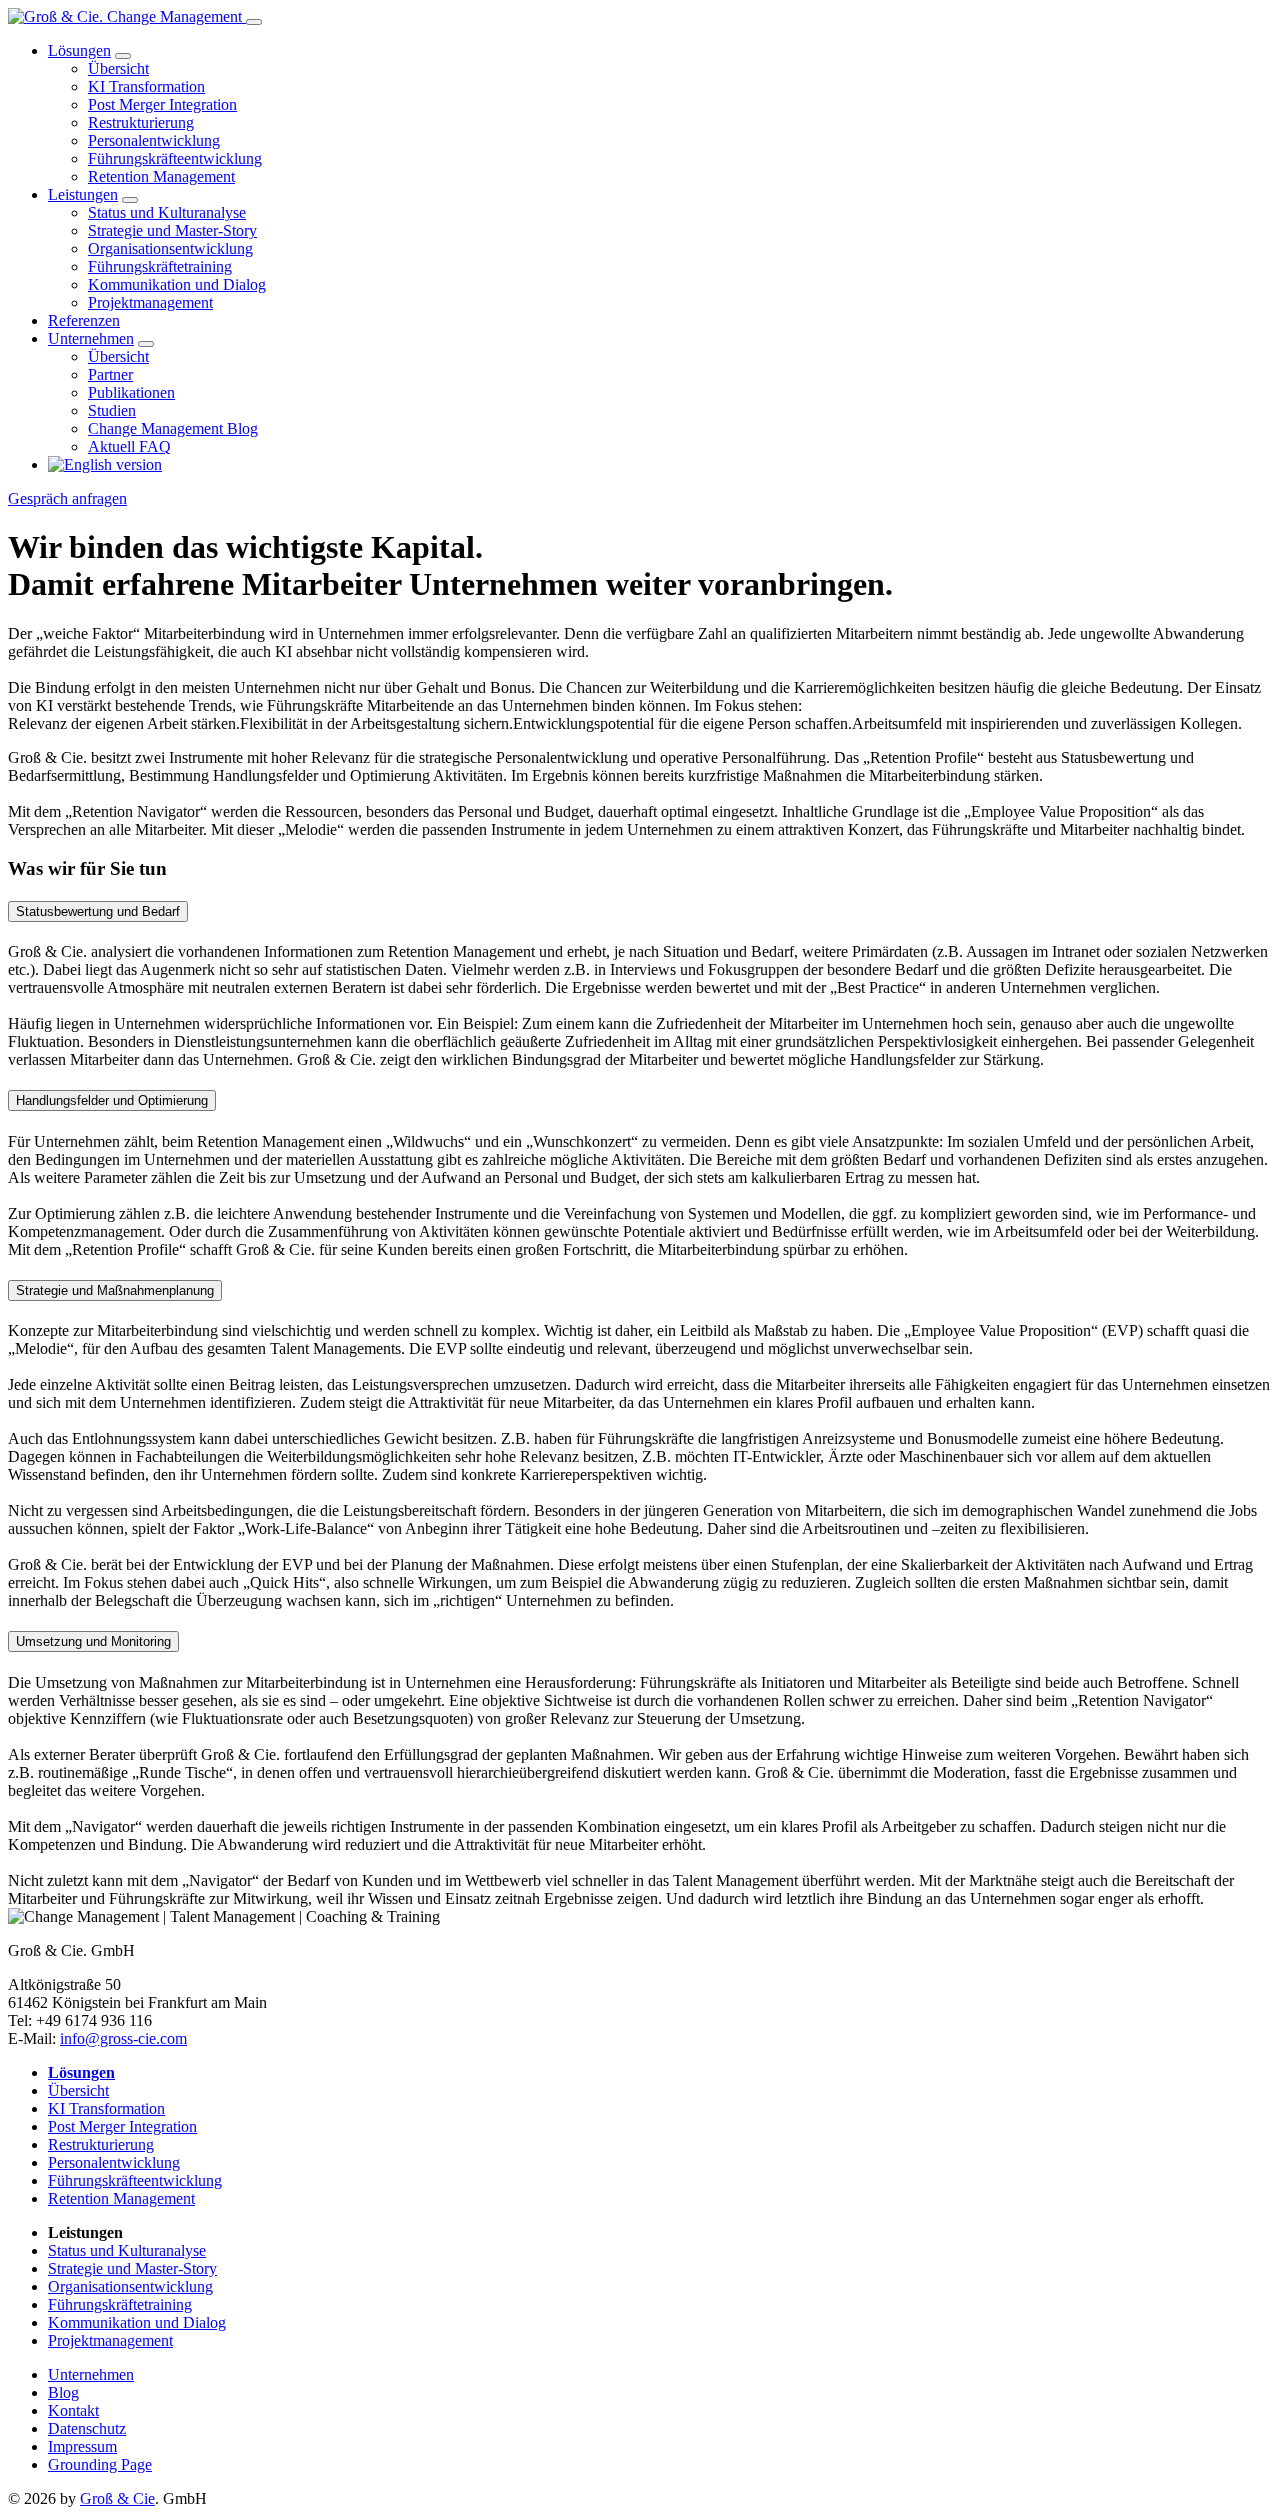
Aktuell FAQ (129, 446)
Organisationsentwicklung (170, 248)
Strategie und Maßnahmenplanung (115, 1290)
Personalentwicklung (154, 140)
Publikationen (131, 392)
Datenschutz (87, 2428)
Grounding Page (100, 2464)
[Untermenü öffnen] (123, 56)
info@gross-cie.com (123, 2038)
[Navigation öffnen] (254, 22)
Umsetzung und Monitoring (93, 1641)
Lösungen (79, 50)
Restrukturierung (141, 122)
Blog (63, 2392)
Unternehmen (91, 338)
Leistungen (83, 194)
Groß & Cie (117, 2498)
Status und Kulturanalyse (167, 212)
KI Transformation (146, 86)
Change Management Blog (173, 428)
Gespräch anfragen (67, 498)
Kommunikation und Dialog (177, 284)
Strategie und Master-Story (172, 230)
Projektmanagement (150, 302)
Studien (112, 410)
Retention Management (161, 176)
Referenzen (84, 320)
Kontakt (73, 2410)
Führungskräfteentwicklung (175, 158)
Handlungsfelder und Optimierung (112, 1100)
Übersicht (118, 68)
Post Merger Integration (162, 104)
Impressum (82, 2446)
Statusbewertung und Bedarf (98, 911)
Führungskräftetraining (160, 266)
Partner (110, 374)
